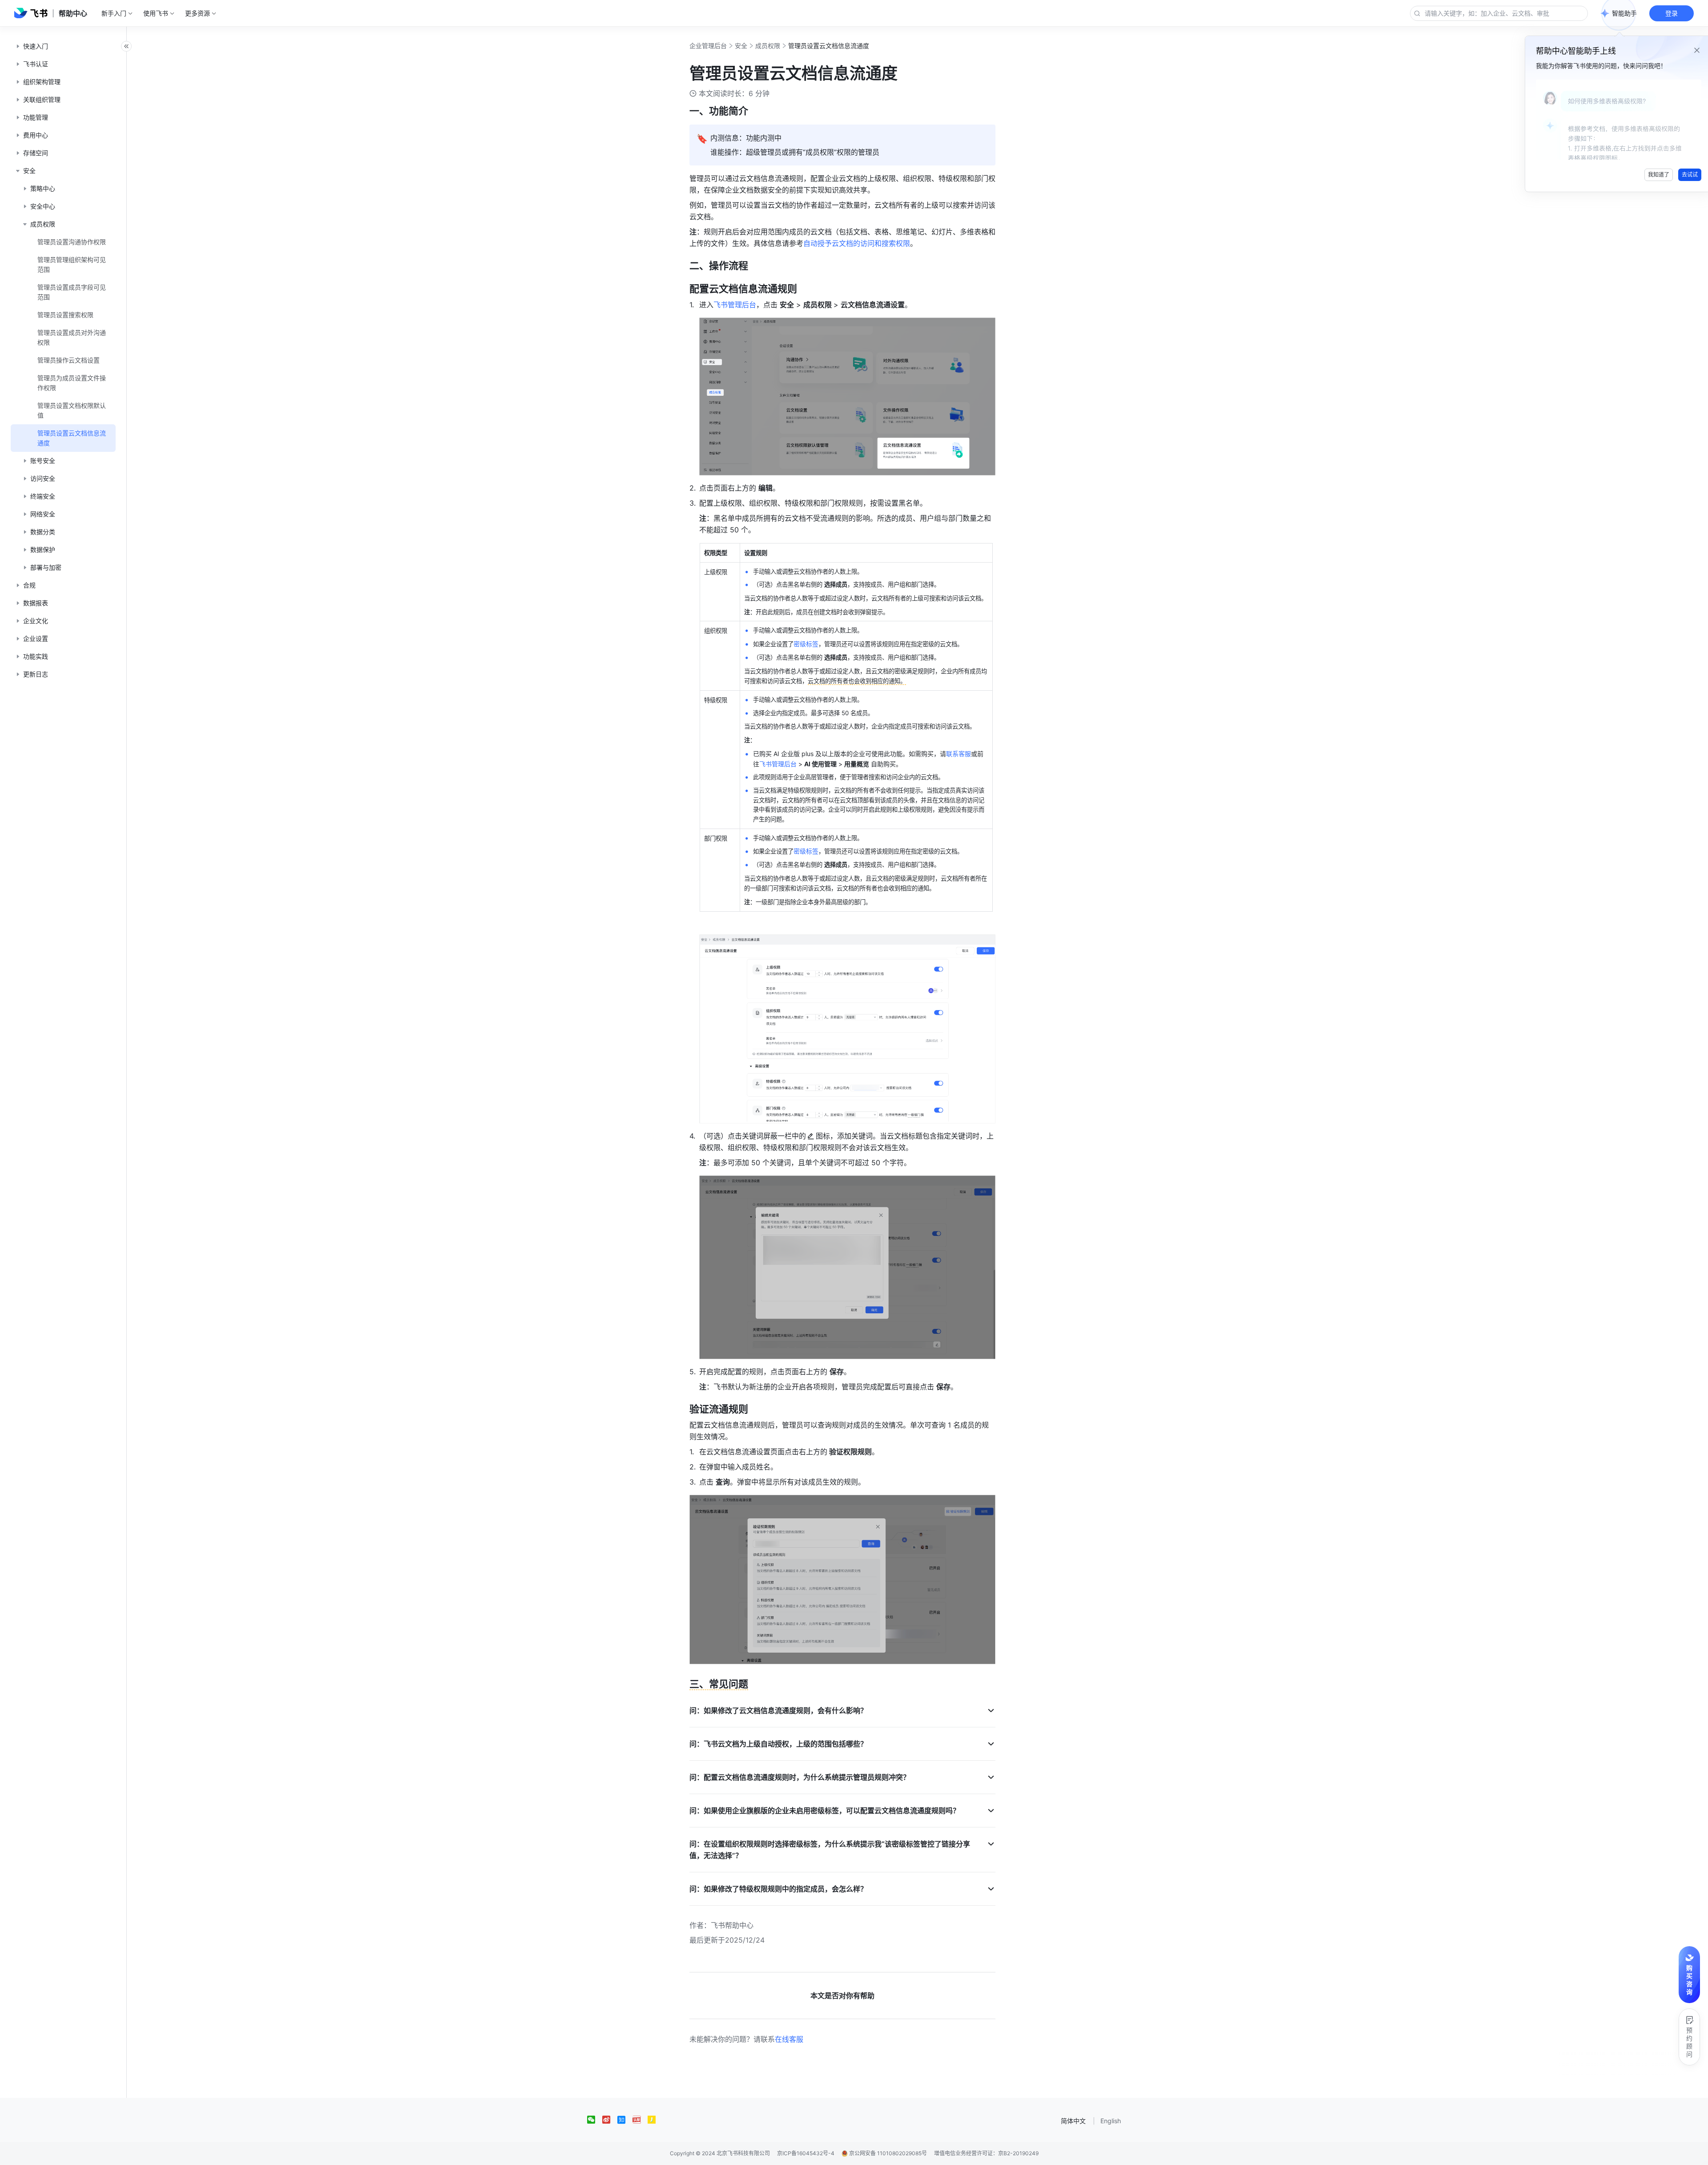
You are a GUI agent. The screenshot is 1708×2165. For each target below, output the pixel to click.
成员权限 (768, 46)
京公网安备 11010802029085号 (887, 2153)
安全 (741, 46)
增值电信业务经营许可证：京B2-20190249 (986, 2153)
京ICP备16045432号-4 (806, 2153)
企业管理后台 (708, 46)
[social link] (595, 2120)
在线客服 (789, 2039)
